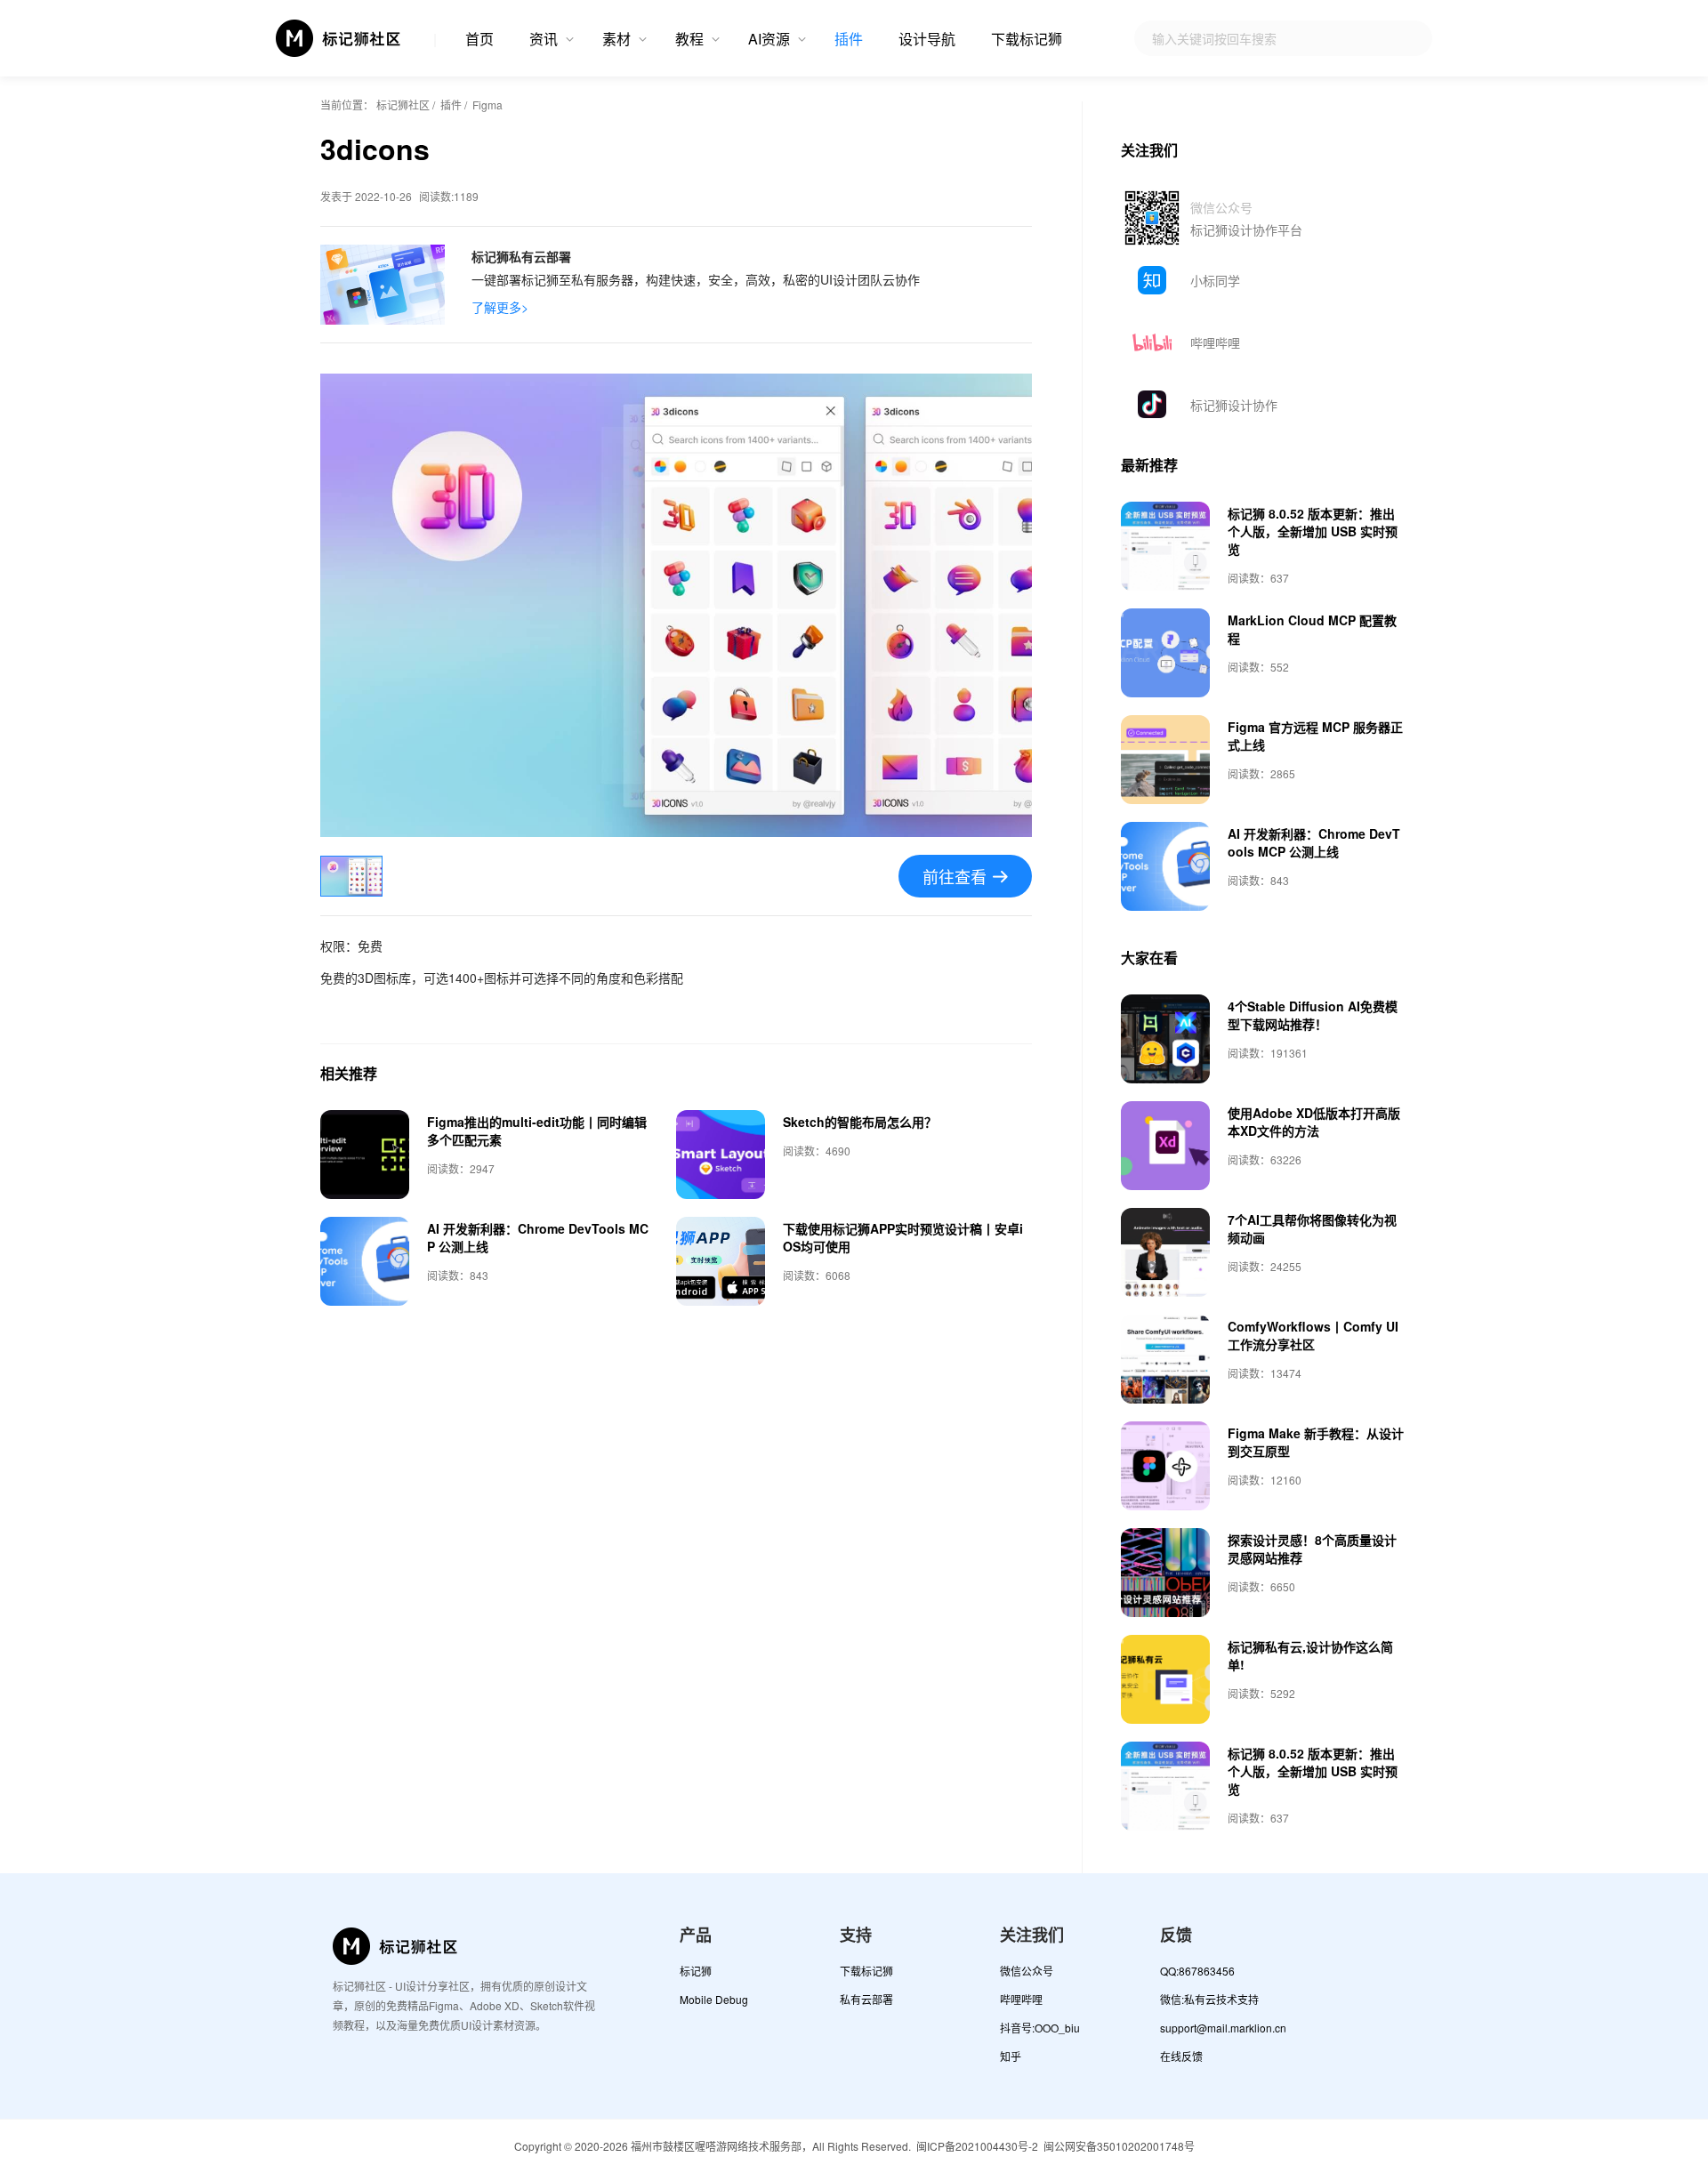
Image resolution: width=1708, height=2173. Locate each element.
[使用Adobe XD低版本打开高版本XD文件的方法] (1165, 1146)
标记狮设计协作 (1234, 405)
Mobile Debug (714, 1999)
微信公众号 (1027, 1971)
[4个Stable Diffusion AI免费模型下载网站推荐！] (1165, 1039)
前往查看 (955, 876)
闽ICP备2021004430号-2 (977, 2146)
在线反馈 (1181, 2056)
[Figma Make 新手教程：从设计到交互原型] (1165, 1466)
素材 (616, 39)
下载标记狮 (1027, 39)
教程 (689, 39)
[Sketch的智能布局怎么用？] (721, 1155)
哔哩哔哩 (1215, 342)
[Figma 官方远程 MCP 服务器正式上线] (1165, 760)
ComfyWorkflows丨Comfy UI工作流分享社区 (1313, 1335)
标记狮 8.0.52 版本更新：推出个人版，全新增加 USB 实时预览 (1313, 531)
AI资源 (769, 39)
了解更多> (500, 307)
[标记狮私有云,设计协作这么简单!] (1165, 1679)
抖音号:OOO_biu (1040, 2028)
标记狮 (696, 1971)
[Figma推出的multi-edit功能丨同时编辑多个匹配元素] (365, 1155)
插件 (849, 39)
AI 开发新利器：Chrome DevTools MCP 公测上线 (1314, 842)
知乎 (1011, 2056)
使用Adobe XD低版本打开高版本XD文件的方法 (1314, 1122)
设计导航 (927, 39)
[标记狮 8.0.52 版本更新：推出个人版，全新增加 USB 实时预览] (1165, 546)
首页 (479, 39)
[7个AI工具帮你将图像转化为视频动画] (1165, 1252)
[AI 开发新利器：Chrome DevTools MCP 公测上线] (365, 1261)
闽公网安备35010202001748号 (1119, 2146)
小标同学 (1215, 280)
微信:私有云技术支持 (1209, 1999)
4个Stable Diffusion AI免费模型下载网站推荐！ (1313, 1015)
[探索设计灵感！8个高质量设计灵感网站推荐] (1165, 1573)
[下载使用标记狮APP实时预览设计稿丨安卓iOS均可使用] (721, 1261)
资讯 (544, 39)
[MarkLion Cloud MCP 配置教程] (1165, 653)
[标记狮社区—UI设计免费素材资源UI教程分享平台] (339, 38)
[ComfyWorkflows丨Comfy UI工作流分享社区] (1165, 1359)
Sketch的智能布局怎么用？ (860, 1122)
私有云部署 (866, 1999)
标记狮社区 (403, 105)
